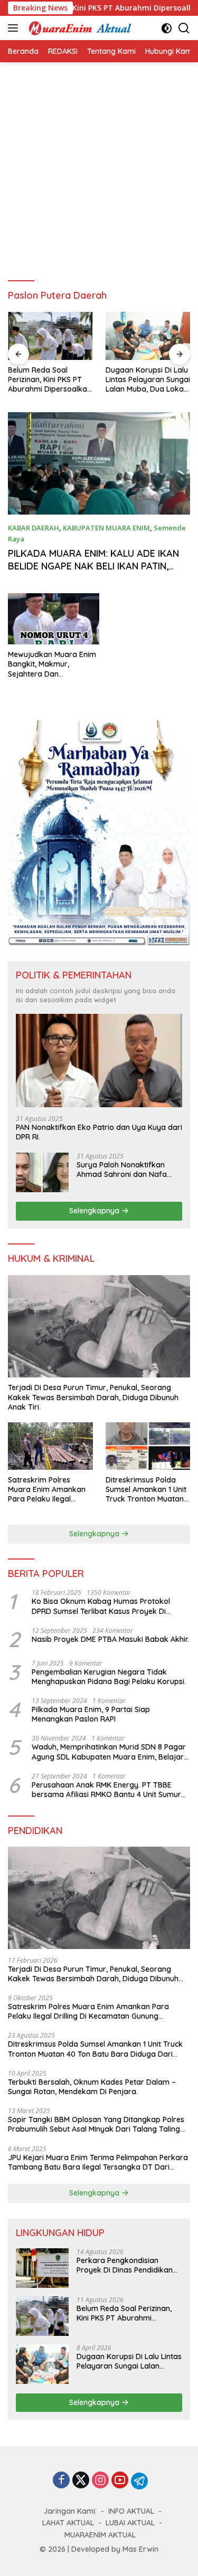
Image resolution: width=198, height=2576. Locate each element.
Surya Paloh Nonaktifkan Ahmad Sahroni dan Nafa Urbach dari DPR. (122, 1170)
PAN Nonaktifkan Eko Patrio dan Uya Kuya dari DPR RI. (99, 1132)
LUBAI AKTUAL (130, 2523)
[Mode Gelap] (167, 28)
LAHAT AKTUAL (68, 2523)
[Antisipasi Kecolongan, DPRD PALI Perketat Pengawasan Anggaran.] (148, 336)
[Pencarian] (184, 28)
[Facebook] (61, 2481)
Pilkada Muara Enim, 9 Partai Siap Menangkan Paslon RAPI (91, 1714)
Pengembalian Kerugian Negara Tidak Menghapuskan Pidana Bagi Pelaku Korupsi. (109, 1677)
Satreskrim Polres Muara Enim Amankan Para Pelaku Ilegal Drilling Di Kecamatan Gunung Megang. (47, 1490)
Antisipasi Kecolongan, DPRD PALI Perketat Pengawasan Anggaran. (148, 379)
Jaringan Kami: (70, 2511)
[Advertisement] (99, 167)
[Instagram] (100, 2481)
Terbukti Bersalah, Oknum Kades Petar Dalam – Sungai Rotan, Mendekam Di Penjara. (92, 2087)
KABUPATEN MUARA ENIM (106, 528)
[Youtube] (120, 2481)
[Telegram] (139, 2481)
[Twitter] (81, 2481)
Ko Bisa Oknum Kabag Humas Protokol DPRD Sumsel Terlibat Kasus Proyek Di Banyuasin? (101, 1606)
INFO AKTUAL (131, 2511)
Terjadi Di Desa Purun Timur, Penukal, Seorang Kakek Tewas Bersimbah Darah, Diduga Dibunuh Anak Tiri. (93, 1397)
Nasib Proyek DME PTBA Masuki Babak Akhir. (110, 1639)
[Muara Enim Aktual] (79, 28)
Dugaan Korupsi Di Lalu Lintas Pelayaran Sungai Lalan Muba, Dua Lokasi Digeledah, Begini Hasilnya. (50, 380)
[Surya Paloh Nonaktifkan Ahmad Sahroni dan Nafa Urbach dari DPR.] (42, 1172)
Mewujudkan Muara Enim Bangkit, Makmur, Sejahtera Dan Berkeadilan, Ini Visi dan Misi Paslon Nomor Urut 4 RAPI (52, 664)
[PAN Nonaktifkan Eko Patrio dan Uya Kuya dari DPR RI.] (99, 1061)
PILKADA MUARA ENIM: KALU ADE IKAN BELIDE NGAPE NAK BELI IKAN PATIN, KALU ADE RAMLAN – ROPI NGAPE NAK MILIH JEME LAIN (94, 572)
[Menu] (15, 28)
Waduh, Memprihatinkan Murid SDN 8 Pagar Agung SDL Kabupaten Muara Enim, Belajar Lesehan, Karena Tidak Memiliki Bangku (109, 1752)
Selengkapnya (95, 1211)
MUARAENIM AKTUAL (100, 2535)
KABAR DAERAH (34, 528)
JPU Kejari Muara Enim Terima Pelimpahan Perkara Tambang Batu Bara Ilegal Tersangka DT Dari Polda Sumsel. (98, 2162)
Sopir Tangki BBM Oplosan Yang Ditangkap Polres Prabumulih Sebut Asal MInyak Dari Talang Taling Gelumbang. (96, 2124)
